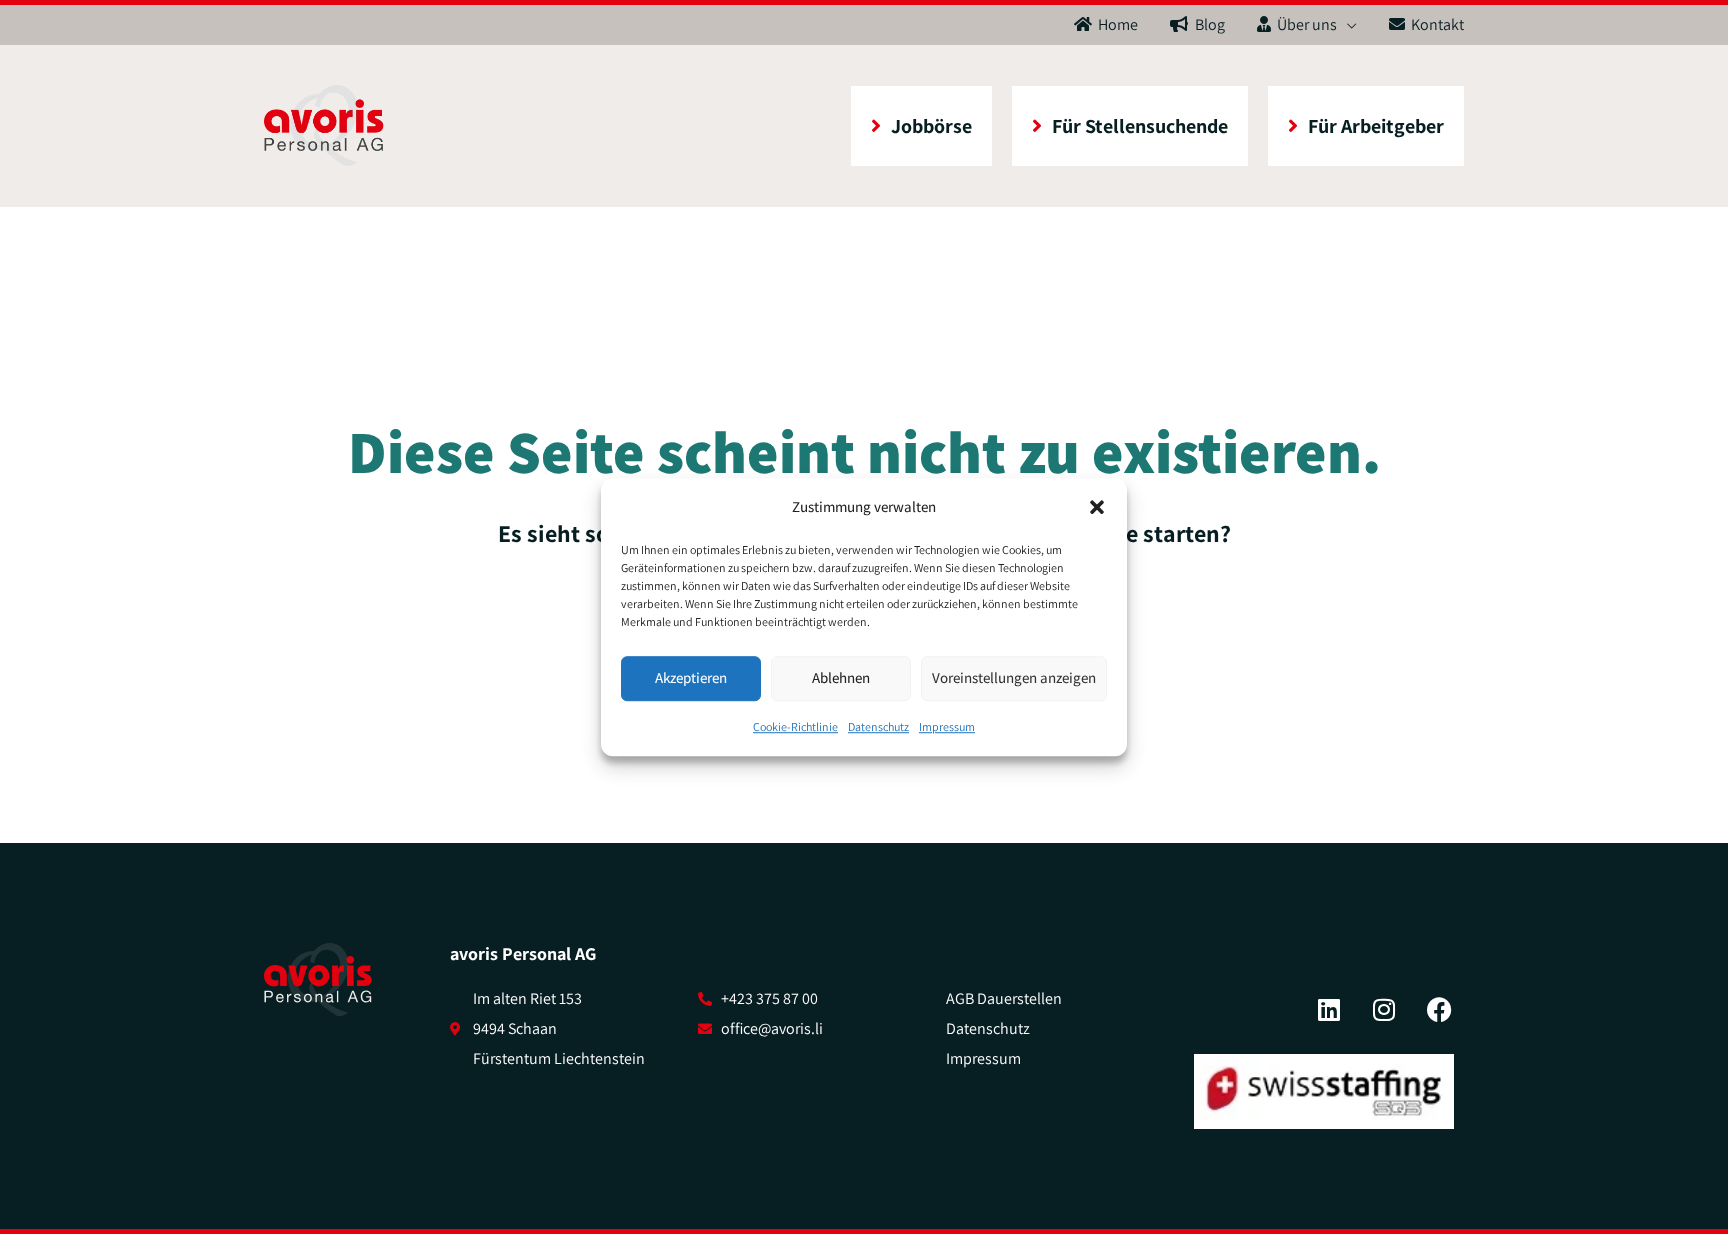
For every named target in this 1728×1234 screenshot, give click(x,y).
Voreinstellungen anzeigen (1014, 678)
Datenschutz (878, 726)
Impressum (947, 726)
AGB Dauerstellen (1004, 998)
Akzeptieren (691, 678)
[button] (1097, 507)
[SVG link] (318, 980)
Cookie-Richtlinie (795, 726)
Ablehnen (841, 678)
